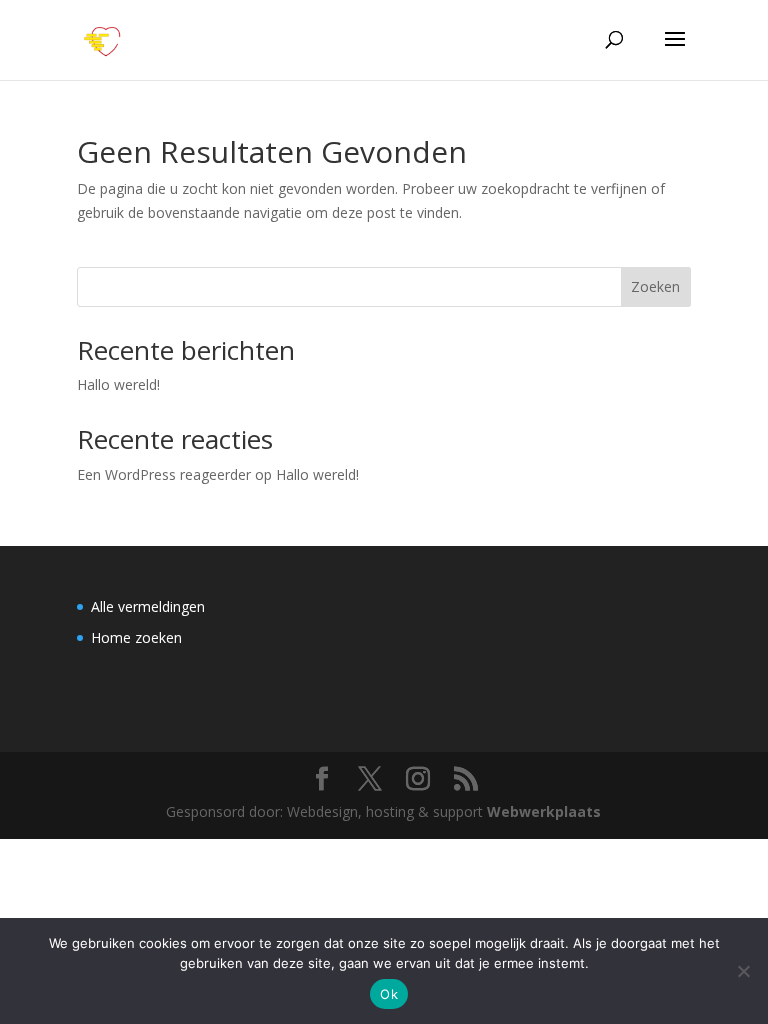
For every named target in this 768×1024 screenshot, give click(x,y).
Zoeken (655, 286)
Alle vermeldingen (148, 606)
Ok (389, 994)
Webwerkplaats (544, 811)
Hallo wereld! (118, 384)
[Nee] (743, 971)
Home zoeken (136, 637)
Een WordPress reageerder (164, 474)
